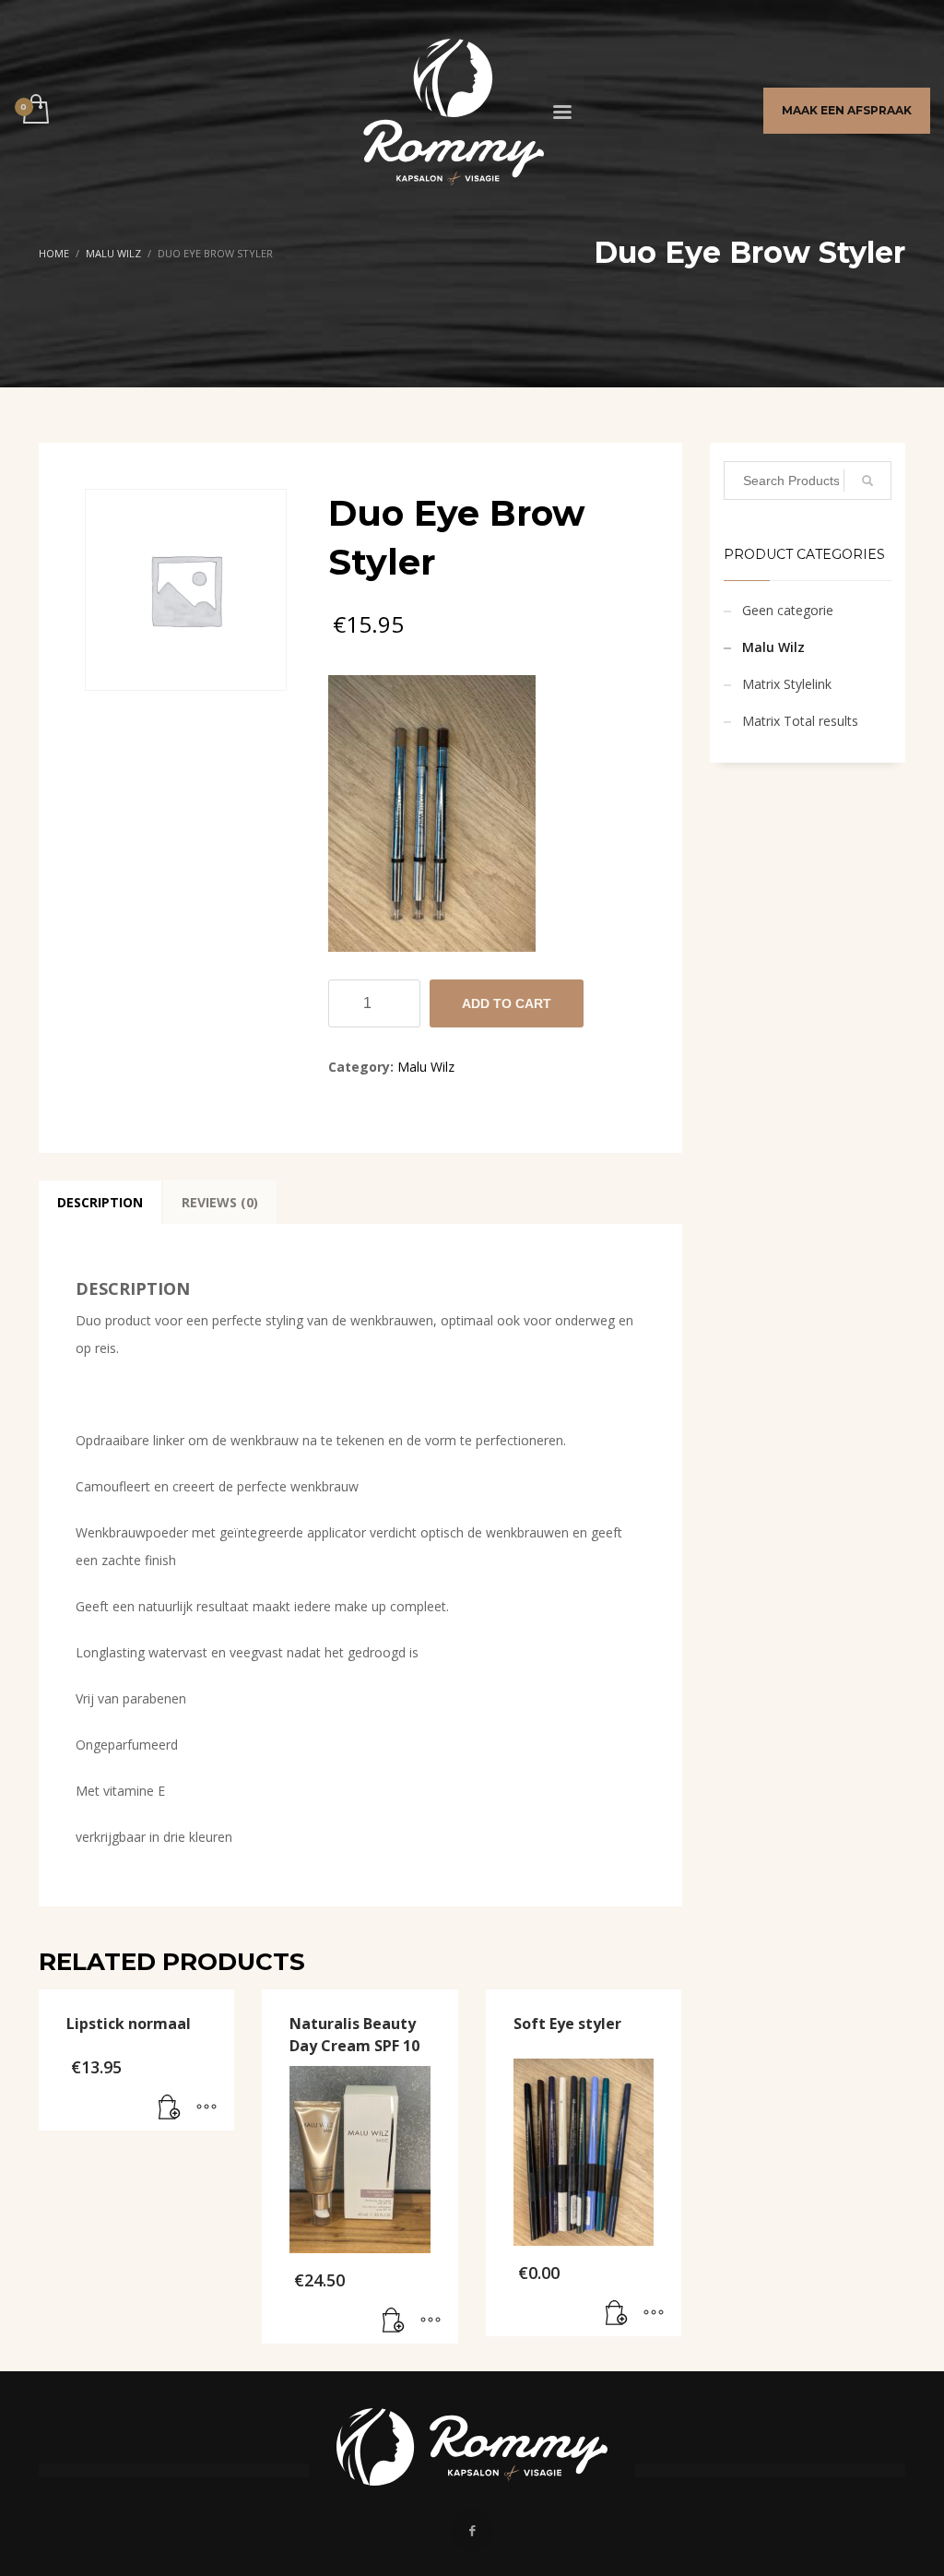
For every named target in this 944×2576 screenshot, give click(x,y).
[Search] (867, 481)
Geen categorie (788, 610)
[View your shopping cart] (35, 111)
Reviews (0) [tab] (220, 1202)
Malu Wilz (426, 1067)
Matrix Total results (800, 721)
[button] (170, 2107)
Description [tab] (100, 1202)
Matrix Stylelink (787, 684)
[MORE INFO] (206, 2107)
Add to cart (507, 1003)
